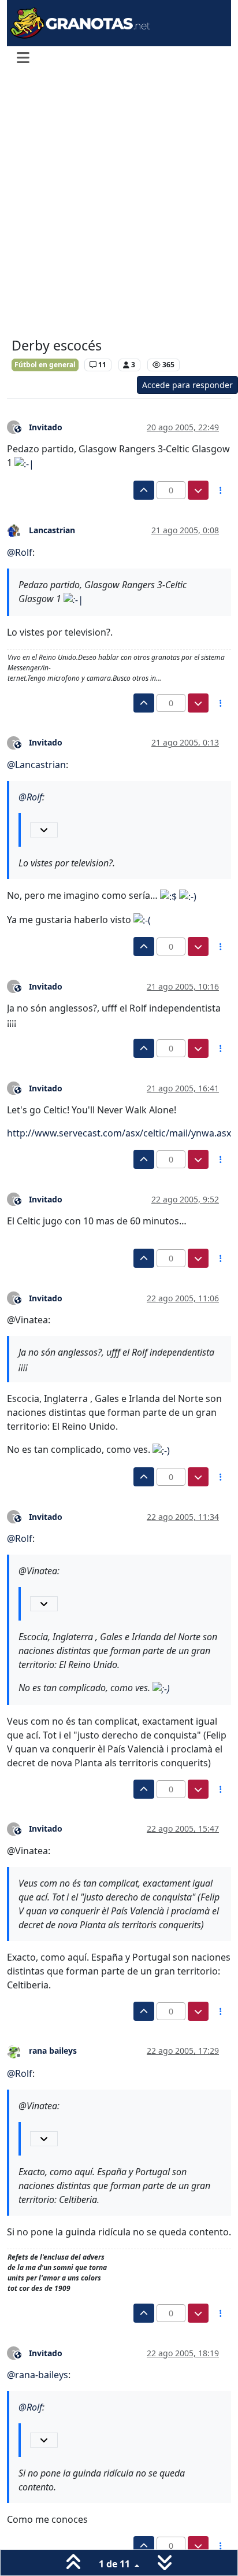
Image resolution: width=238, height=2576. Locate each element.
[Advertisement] (119, 205)
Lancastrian (52, 530)
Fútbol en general (45, 365)
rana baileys (53, 2051)
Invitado (46, 427)
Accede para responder (187, 385)
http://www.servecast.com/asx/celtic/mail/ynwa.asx (119, 1133)
